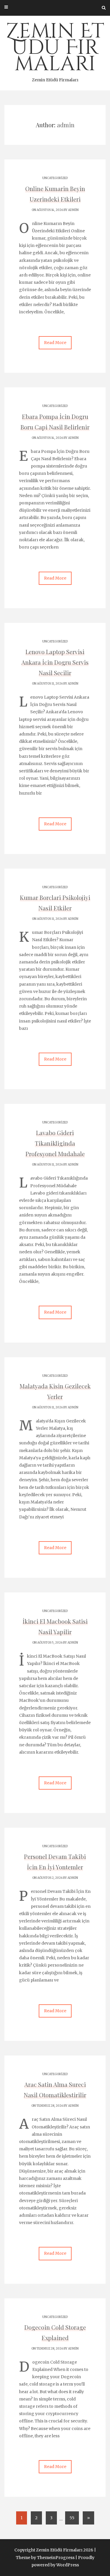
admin (73, 210)
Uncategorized (55, 178)
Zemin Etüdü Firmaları (55, 50)
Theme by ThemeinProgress (45, 2558)
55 (72, 2518)
